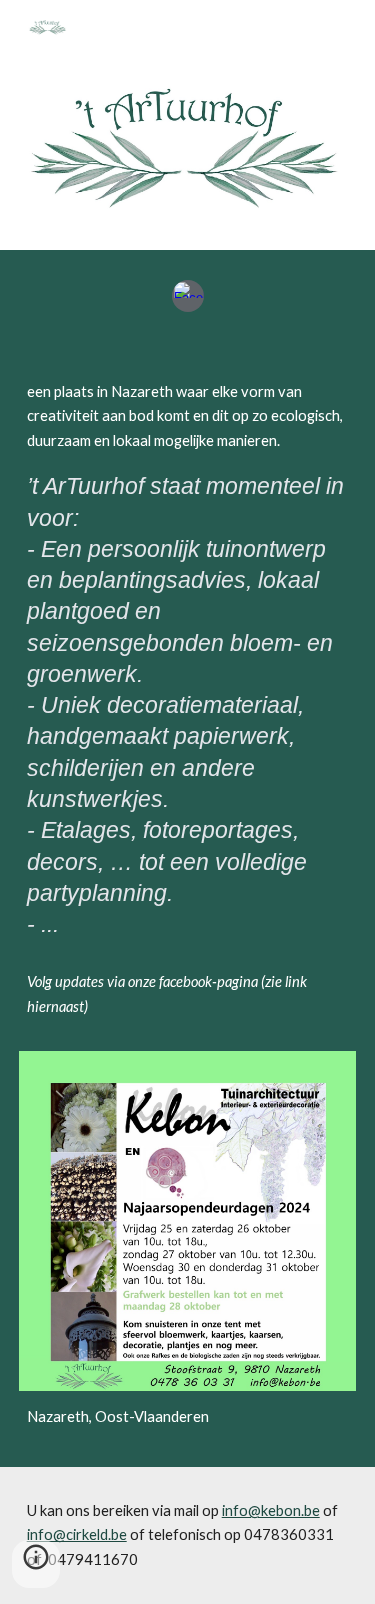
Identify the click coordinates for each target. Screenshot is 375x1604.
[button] (36, 1564)
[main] (188, 708)
